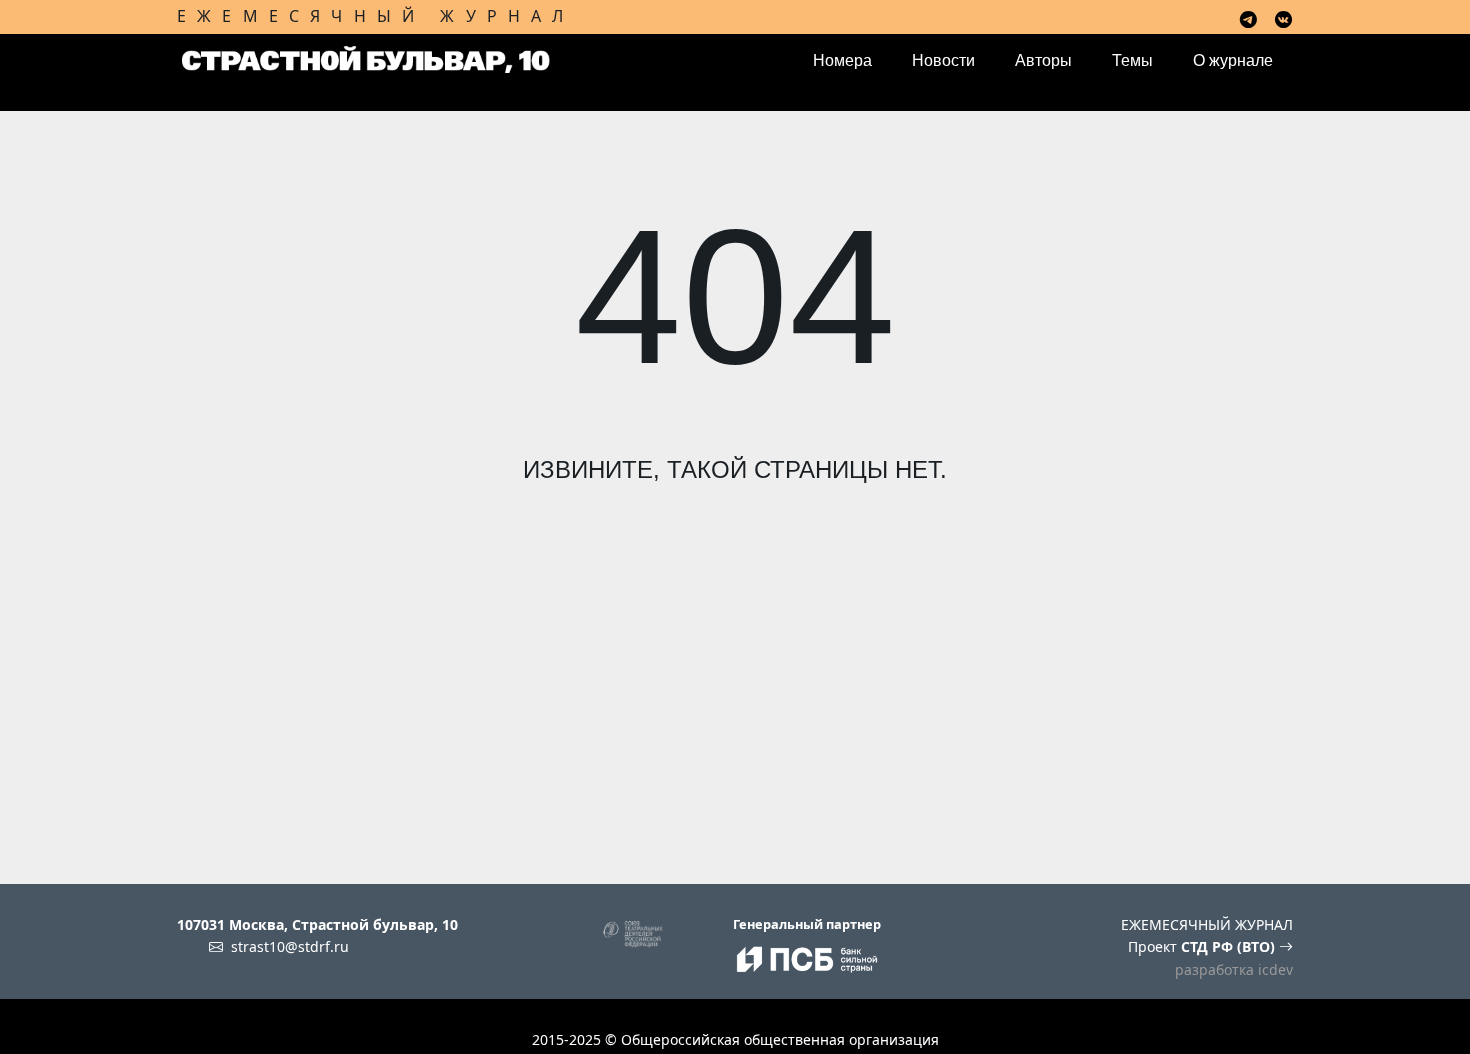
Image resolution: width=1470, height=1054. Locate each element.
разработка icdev (1234, 969)
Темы (1132, 60)
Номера (842, 60)
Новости (943, 60)
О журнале (1233, 60)
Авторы (1043, 60)
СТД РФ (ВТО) (1230, 946)
